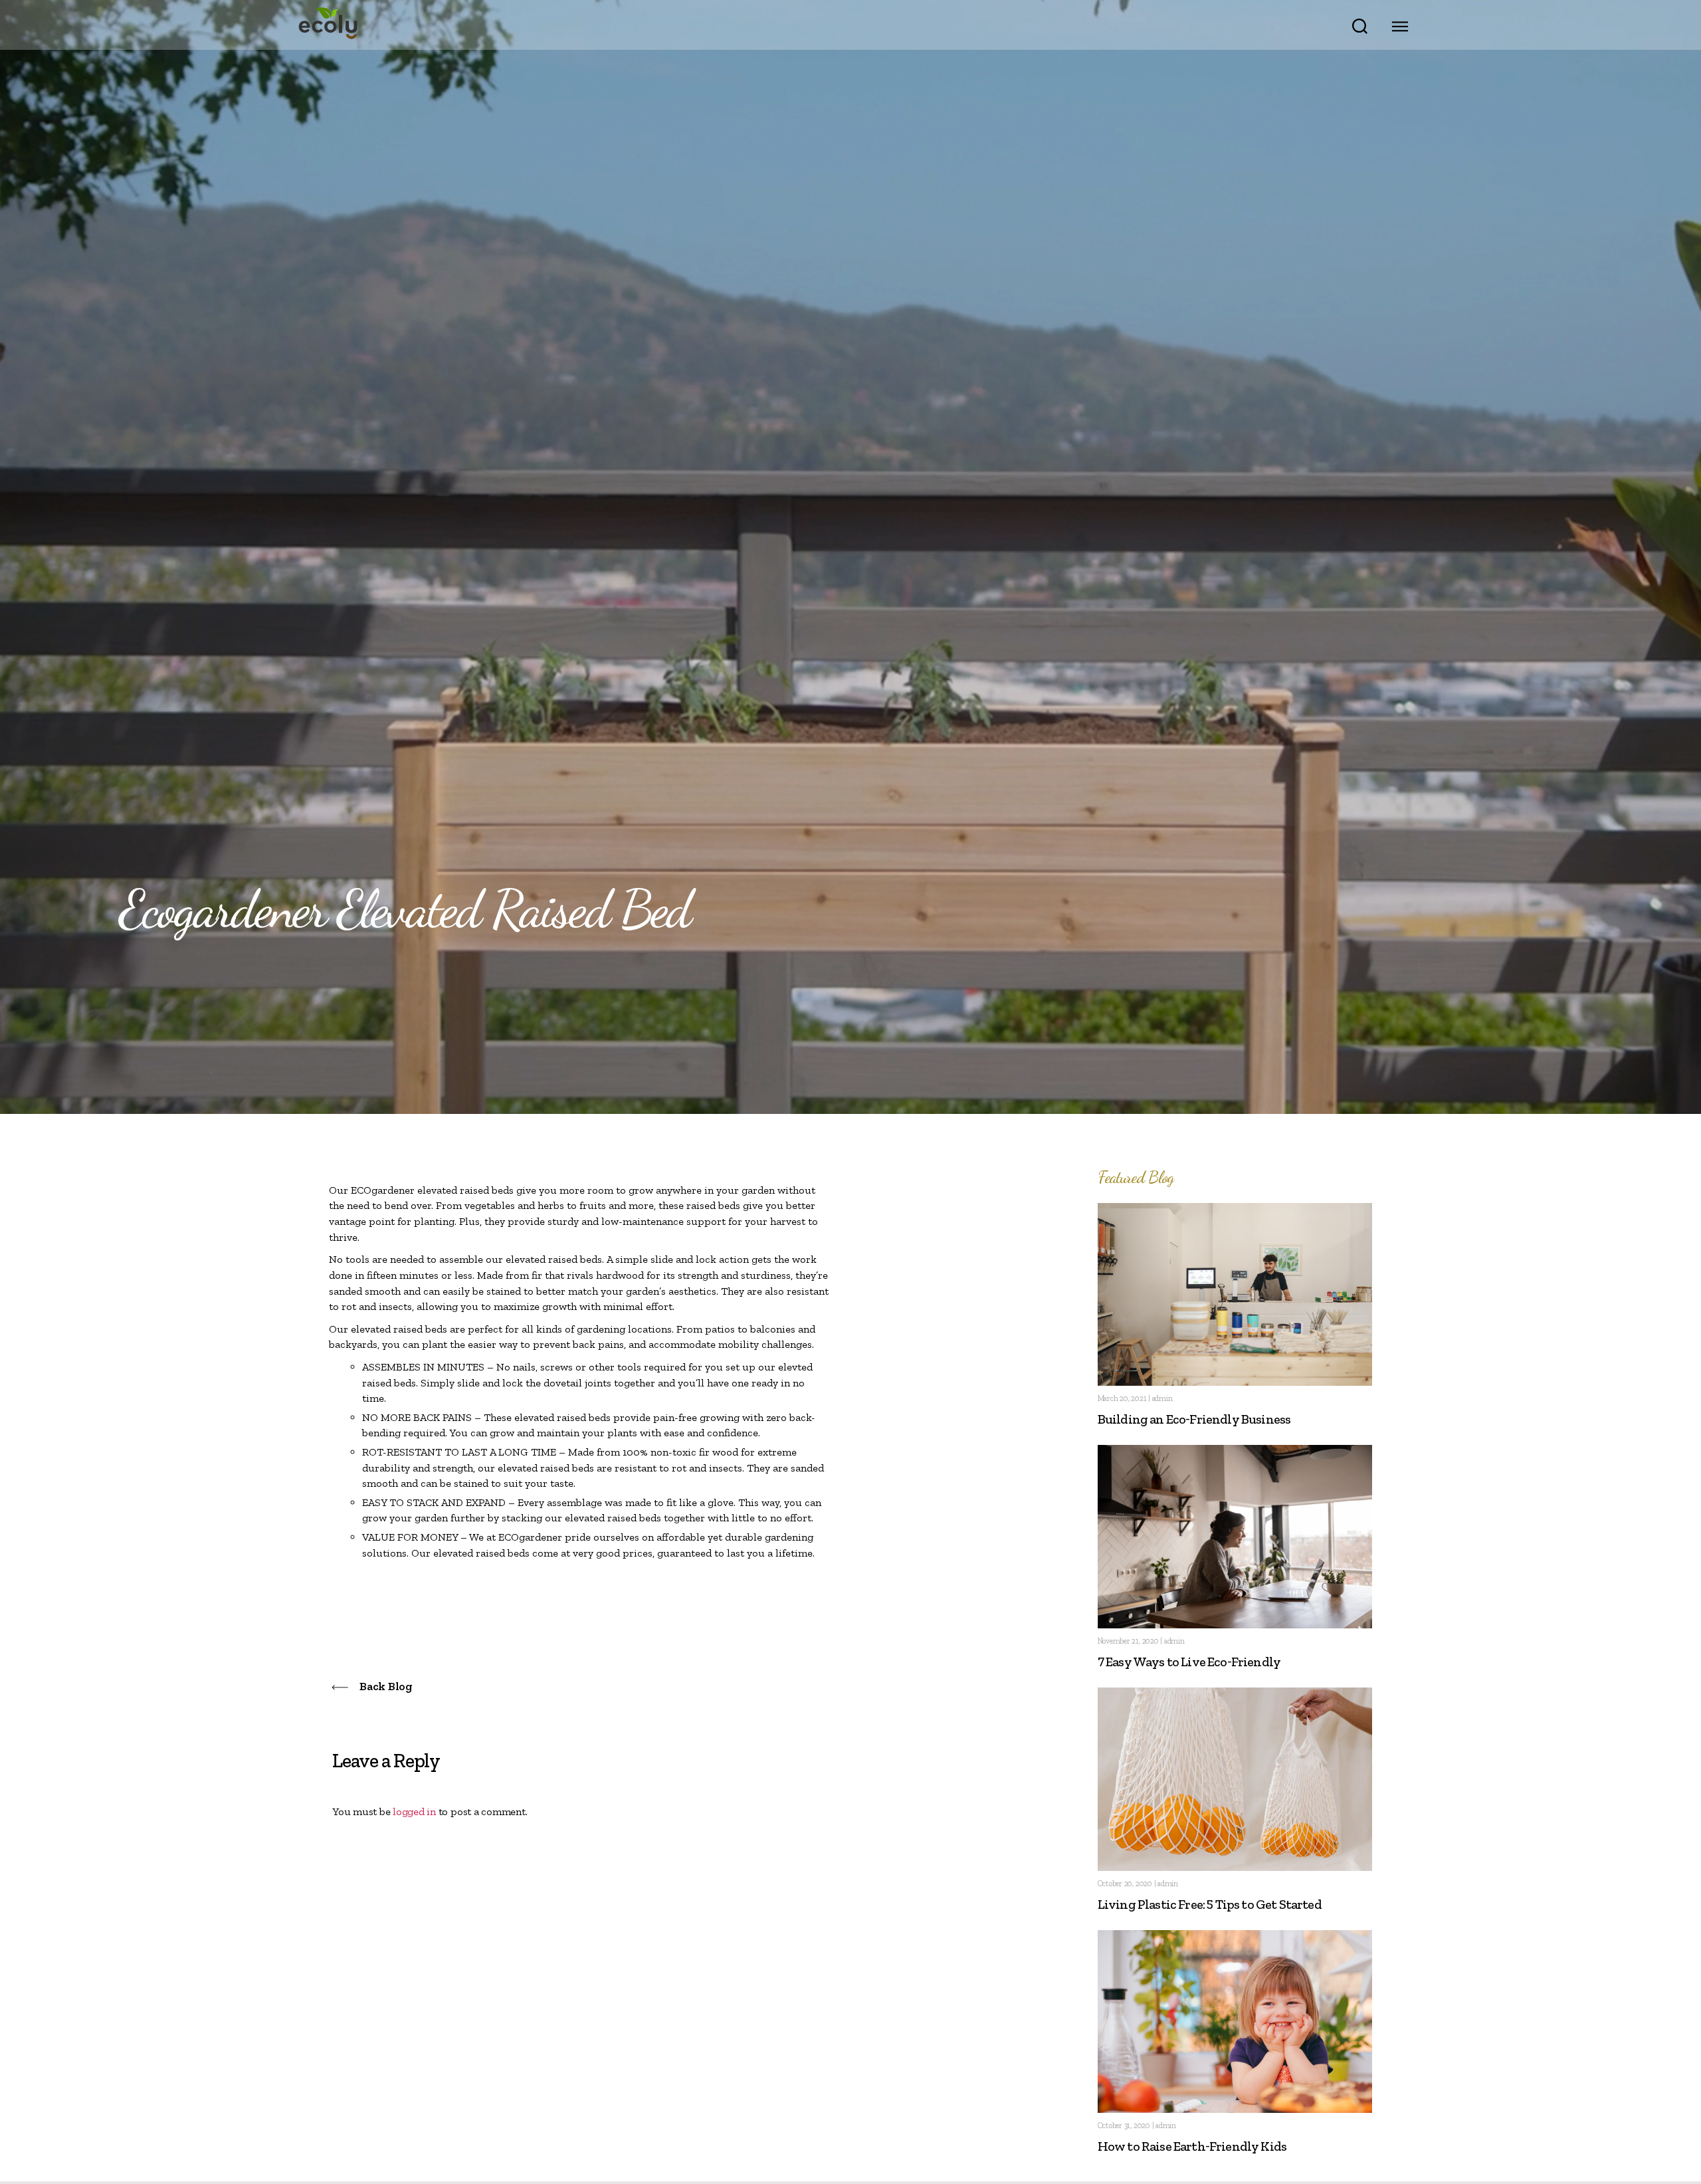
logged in (414, 1811)
